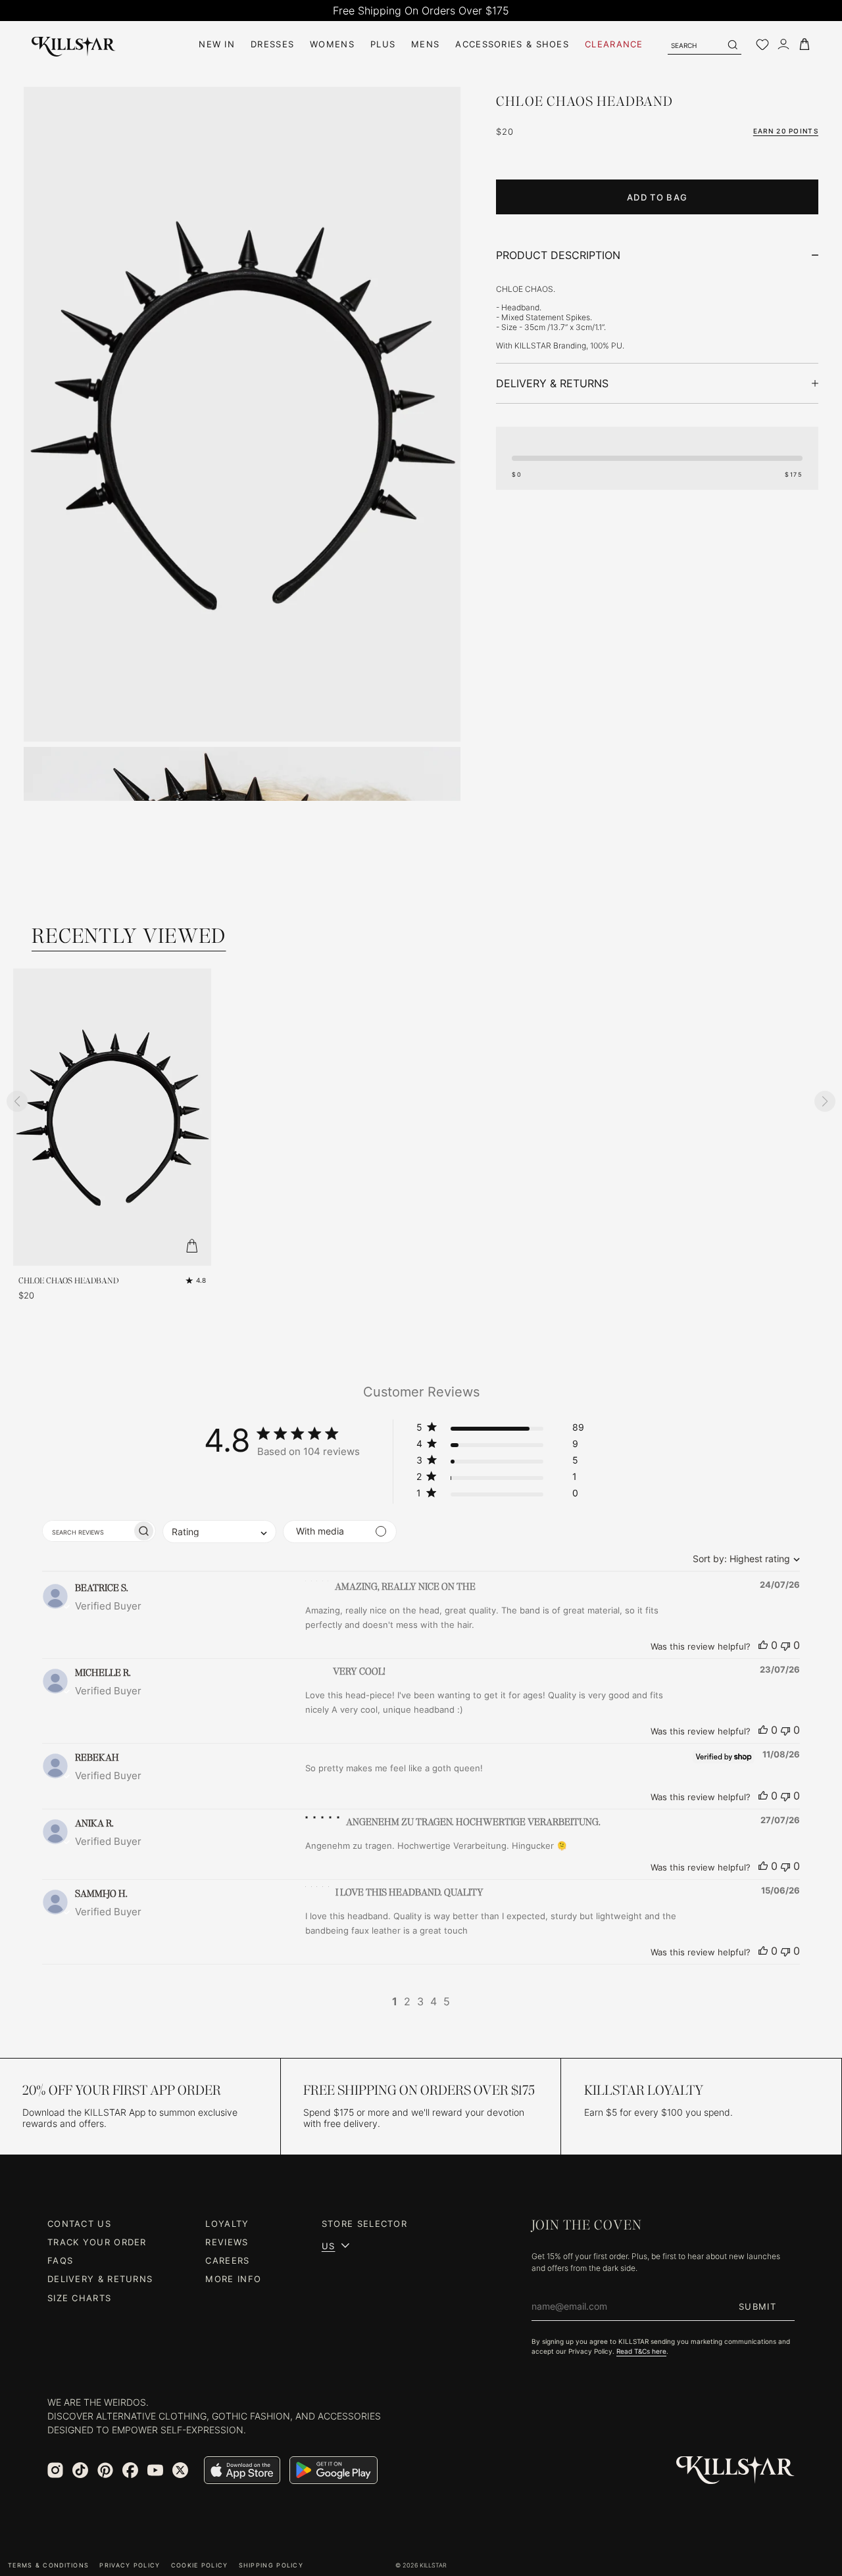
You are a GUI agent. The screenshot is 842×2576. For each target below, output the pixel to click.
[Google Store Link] (334, 2470)
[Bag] (805, 44)
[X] (180, 2470)
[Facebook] (130, 2470)
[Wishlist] (762, 45)
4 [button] (433, 2001)
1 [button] (395, 2001)
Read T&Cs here (641, 2351)
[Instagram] (55, 2470)
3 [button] (420, 2001)
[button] (500, 1430)
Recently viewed (129, 936)
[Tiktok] (80, 2470)
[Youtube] (155, 2470)
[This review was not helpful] (785, 1645)
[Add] (191, 1246)
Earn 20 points (786, 131)
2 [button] (407, 2001)
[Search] (732, 45)
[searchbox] (87, 1531)
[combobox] (743, 1559)
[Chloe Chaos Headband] (242, 414)
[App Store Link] (242, 2470)
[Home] (74, 44)
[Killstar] (735, 2470)
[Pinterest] (105, 2470)
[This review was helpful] (763, 1645)
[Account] (783, 44)
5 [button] (447, 2001)
